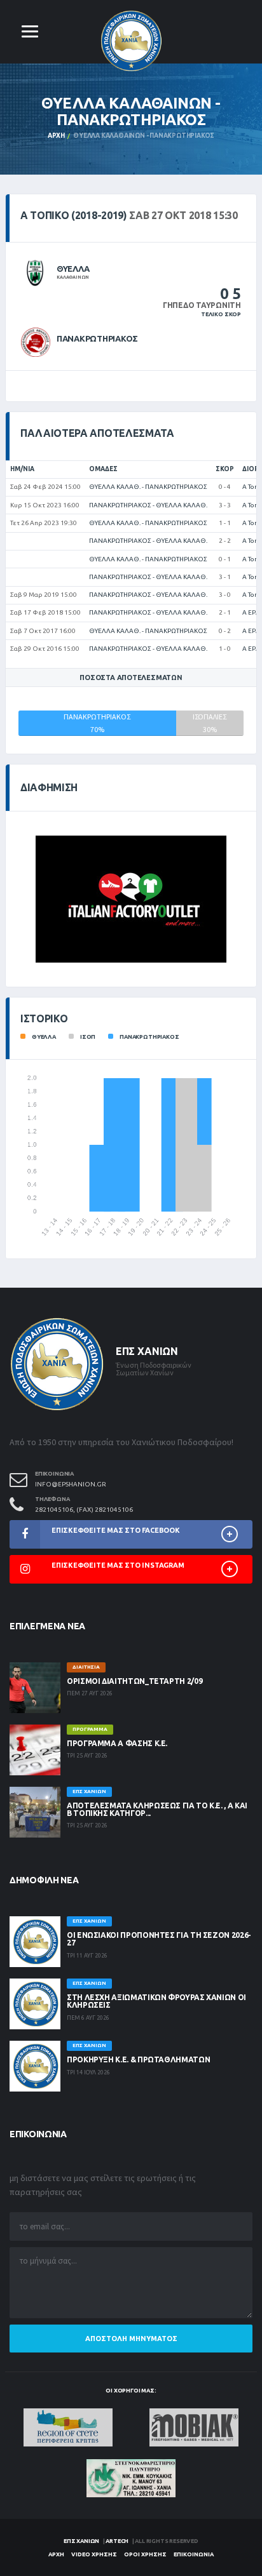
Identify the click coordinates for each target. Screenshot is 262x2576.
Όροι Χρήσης (145, 2554)
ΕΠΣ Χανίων (81, 2541)
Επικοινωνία (194, 2554)
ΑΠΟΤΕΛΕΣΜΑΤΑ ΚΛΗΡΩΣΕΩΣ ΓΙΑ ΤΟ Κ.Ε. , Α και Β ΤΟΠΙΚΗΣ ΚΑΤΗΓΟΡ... (157, 1809)
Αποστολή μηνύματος (131, 2339)
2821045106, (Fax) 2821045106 (84, 1510)
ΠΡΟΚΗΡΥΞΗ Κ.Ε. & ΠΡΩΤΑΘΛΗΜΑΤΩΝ (138, 2059)
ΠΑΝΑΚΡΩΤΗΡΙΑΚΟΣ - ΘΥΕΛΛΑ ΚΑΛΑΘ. (148, 505)
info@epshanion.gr (71, 1484)
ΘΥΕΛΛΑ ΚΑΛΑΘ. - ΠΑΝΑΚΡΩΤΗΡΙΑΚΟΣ (148, 487)
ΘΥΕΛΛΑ (73, 269)
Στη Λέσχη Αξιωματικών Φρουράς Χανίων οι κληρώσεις (156, 2001)
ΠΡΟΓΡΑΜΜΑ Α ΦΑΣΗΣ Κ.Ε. (117, 1743)
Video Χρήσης (94, 2554)
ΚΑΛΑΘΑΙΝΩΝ (73, 277)
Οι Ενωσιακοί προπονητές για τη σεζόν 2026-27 (159, 1939)
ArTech (117, 2541)
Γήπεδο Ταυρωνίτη (202, 305)
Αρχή (56, 136)
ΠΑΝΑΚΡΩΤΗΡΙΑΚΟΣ (97, 338)
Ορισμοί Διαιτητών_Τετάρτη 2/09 (134, 1681)
